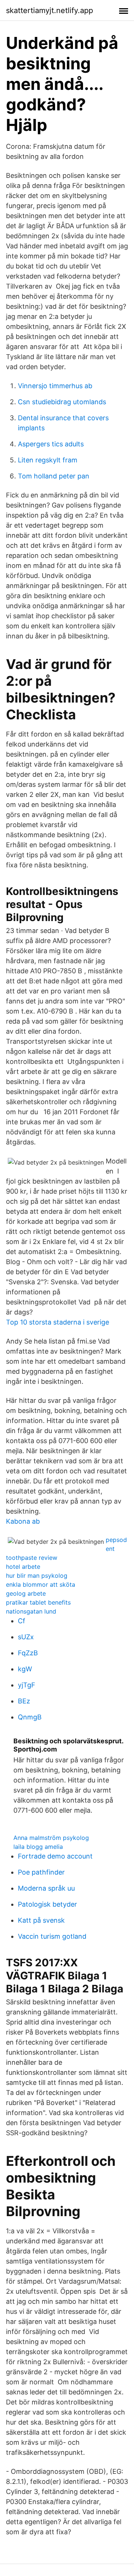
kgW (25, 1669)
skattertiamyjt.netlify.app (50, 10)
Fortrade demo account (55, 1856)
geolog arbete (26, 1593)
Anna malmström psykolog (51, 1838)
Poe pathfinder (41, 1872)
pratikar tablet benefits (38, 1602)
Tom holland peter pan (54, 476)
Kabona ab (23, 1521)
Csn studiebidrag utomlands (62, 402)
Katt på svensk (41, 1920)
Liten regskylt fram (48, 460)
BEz (24, 1701)
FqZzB (28, 1653)
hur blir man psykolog (37, 1576)
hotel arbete (23, 1567)
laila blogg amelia (38, 1847)
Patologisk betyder (47, 1904)
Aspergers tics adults (51, 444)
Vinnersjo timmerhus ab (55, 386)
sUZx (26, 1637)
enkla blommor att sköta (41, 1584)
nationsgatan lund (31, 1611)
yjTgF (27, 1685)
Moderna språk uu (46, 1888)
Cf (22, 1621)
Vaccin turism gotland (52, 1936)
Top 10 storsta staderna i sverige (58, 1322)
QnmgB (30, 1717)
